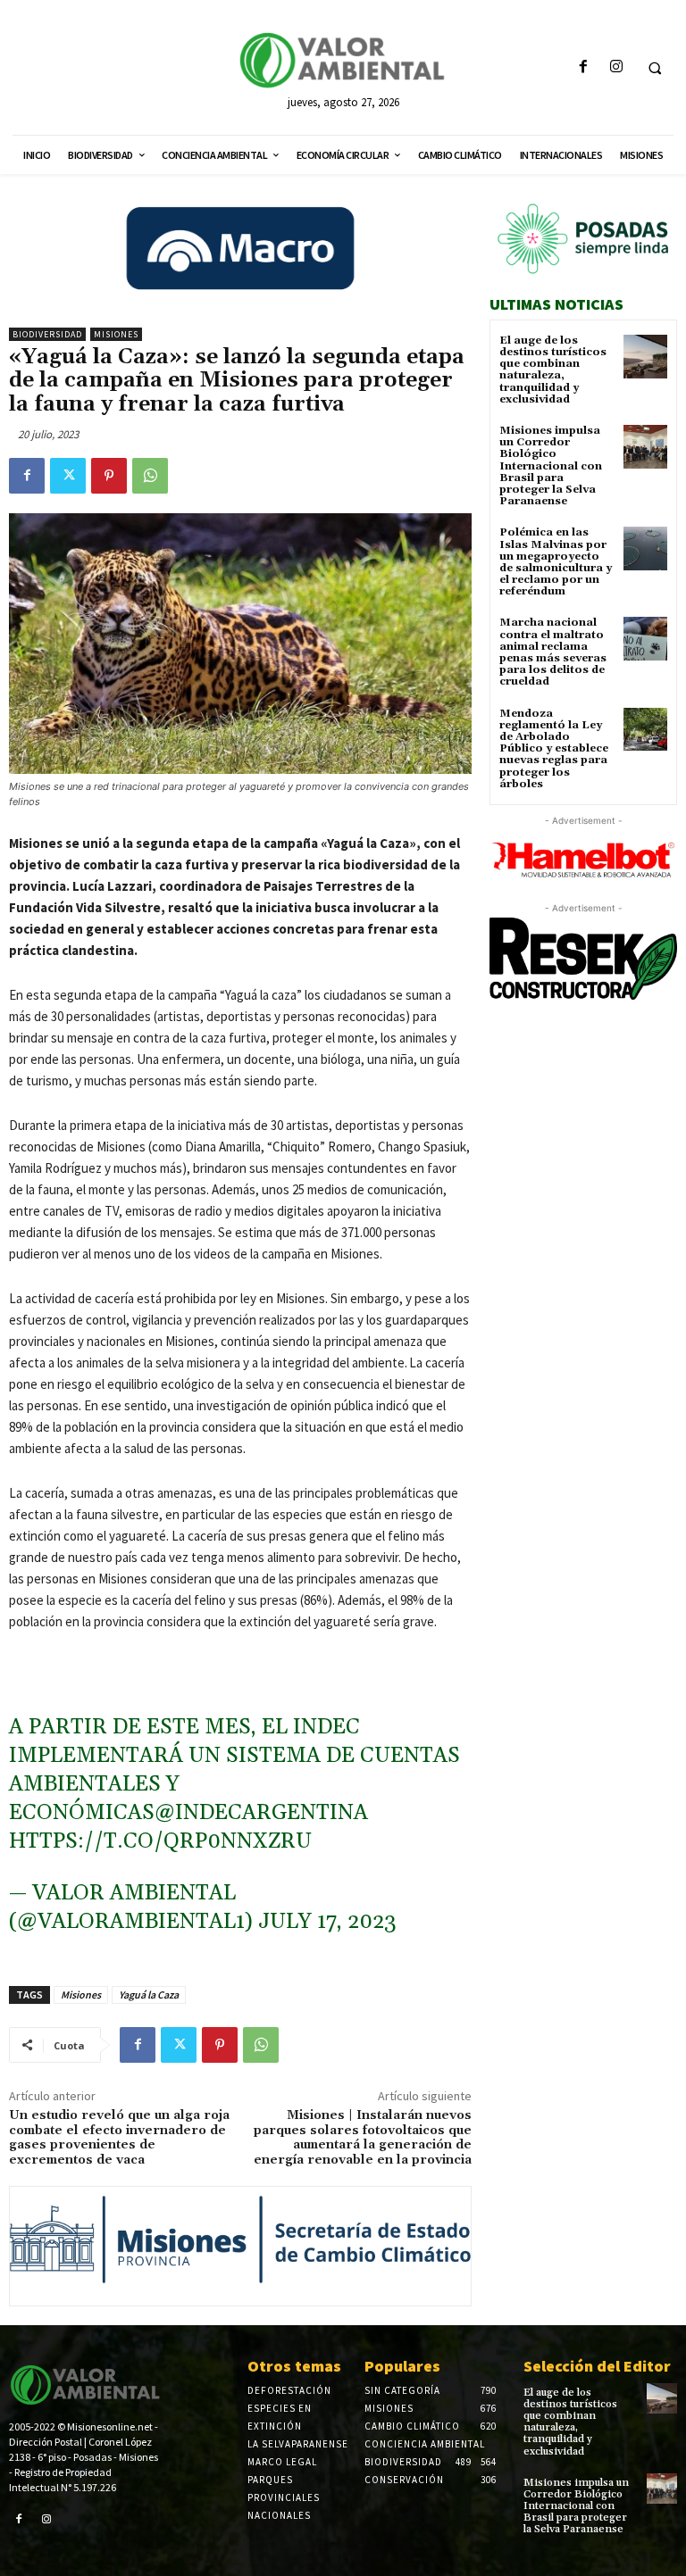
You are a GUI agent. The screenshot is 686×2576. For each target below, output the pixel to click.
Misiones (116, 334)
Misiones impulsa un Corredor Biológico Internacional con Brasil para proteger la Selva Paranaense (551, 466)
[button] (655, 68)
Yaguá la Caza (149, 1994)
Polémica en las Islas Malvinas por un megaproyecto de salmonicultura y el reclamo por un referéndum (556, 562)
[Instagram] (616, 67)
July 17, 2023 (327, 1922)
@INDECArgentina (261, 1813)
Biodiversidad (47, 334)
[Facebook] (583, 67)
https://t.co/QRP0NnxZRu (160, 1841)
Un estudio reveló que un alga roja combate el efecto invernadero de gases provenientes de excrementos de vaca (119, 2138)
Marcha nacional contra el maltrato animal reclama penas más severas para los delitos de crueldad (553, 652)
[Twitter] (68, 476)
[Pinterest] (109, 476)
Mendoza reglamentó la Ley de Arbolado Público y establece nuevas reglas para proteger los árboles (554, 749)
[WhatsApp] (150, 476)
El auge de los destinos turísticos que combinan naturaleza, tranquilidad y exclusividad (553, 370)
